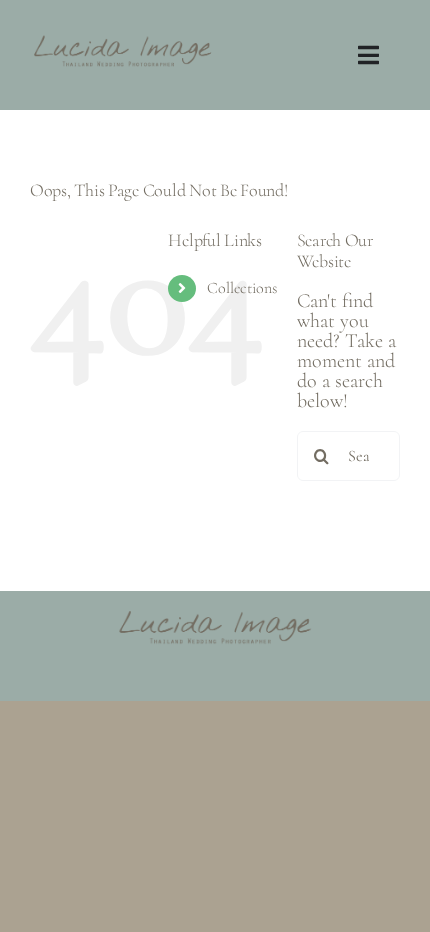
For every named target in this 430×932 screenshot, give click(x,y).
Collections (242, 288)
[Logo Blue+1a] (122, 39)
